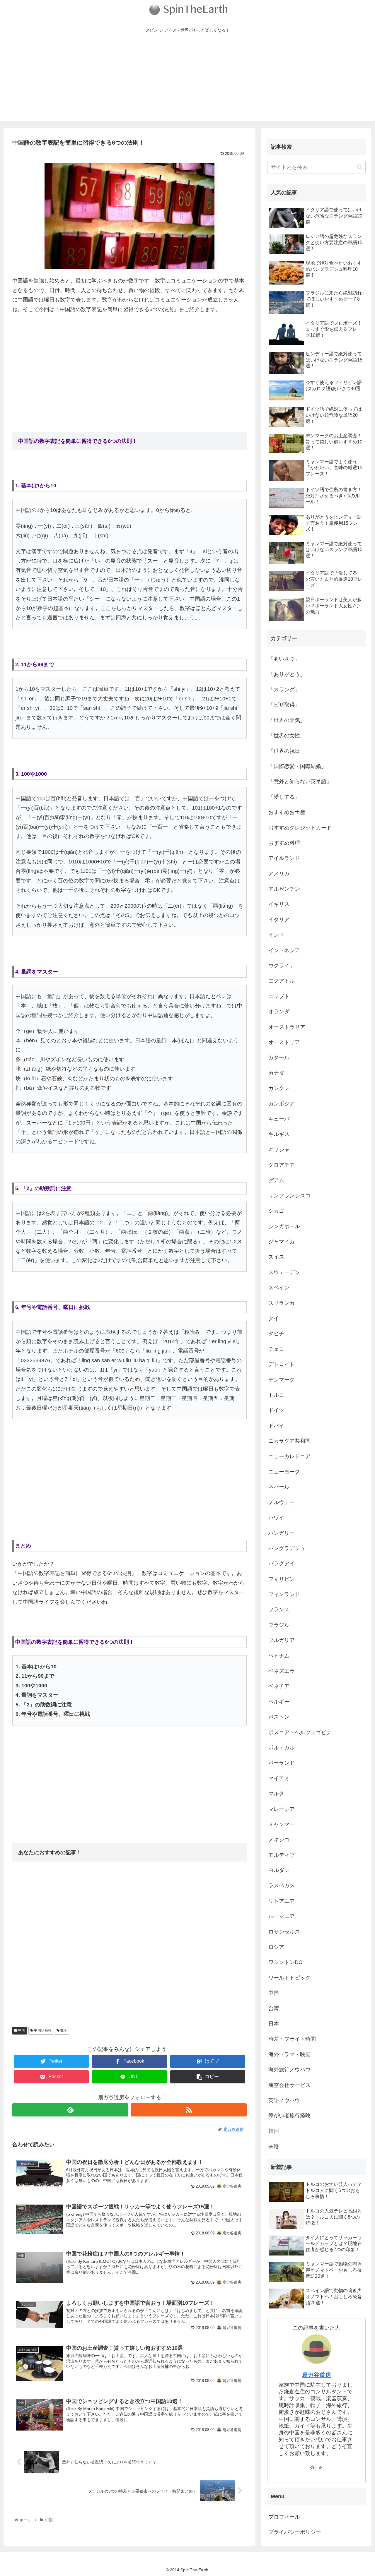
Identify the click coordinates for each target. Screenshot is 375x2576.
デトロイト (282, 1364)
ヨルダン (279, 1870)
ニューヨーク (284, 1472)
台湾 (274, 2008)
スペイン (279, 1288)
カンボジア (282, 1104)
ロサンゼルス (284, 1932)
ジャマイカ (282, 1242)
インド (276, 935)
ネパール (279, 1487)
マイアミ (279, 1778)
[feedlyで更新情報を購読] (70, 2110)
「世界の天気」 (287, 720)
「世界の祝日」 (287, 751)
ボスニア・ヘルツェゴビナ (300, 1732)
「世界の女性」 (287, 736)
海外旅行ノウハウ (289, 2070)
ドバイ (276, 1426)
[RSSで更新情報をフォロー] (189, 2110)
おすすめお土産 (287, 812)
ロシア (276, 1947)
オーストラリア (287, 1027)
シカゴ (276, 1211)
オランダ (279, 1012)
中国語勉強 (42, 2030)
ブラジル (279, 1625)
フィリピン (282, 1579)
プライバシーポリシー (295, 2532)
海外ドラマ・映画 (289, 2054)
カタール (279, 1058)
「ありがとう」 (287, 674)
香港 (274, 2146)
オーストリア (284, 1042)
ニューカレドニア (289, 1456)
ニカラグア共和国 (289, 1441)
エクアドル (282, 981)
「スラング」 (284, 690)
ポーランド (282, 1763)
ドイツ (276, 1410)
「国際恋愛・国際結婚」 (297, 766)
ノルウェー (282, 1502)
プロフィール (284, 2517)
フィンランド (284, 1594)
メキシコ (279, 1840)
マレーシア (282, 1809)
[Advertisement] (187, 80)
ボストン (279, 1717)
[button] (360, 167)
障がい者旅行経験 (289, 2116)
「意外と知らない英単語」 (300, 781)
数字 (63, 2030)
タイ (274, 1318)
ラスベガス (282, 1886)
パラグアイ (282, 1564)
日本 (274, 2024)
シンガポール (284, 1226)
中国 (21, 2030)
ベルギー (279, 1702)
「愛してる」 (284, 797)
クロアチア (282, 1165)
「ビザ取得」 (284, 705)
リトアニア (282, 1901)
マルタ (276, 1794)
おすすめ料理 (284, 843)
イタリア (279, 920)
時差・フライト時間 (292, 2039)
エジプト (279, 996)
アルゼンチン (284, 889)
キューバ (279, 1119)
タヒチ (276, 1334)
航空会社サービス (289, 2085)
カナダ (276, 1073)
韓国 (274, 2131)
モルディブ (282, 1855)
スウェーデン (284, 1272)
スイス (276, 1257)
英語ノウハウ (284, 2100)
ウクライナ (282, 966)
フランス (279, 1610)
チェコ (276, 1349)
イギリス (279, 904)
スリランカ (282, 1303)
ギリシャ (279, 1150)
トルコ (276, 1395)
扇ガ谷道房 (316, 2375)
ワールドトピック (289, 1978)
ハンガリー (282, 1533)
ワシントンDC (285, 1962)
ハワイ (276, 1518)
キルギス (279, 1134)
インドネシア (284, 950)
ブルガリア (282, 1640)
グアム (276, 1180)
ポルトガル (282, 1748)
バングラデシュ (287, 1548)
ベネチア (279, 1686)
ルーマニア (282, 1916)
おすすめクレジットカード (300, 828)
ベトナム (279, 1656)
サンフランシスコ (289, 1196)
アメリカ (279, 874)
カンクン (279, 1088)
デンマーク (282, 1380)
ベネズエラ (282, 1671)
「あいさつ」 (284, 659)
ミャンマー (282, 1824)
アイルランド (284, 858)
